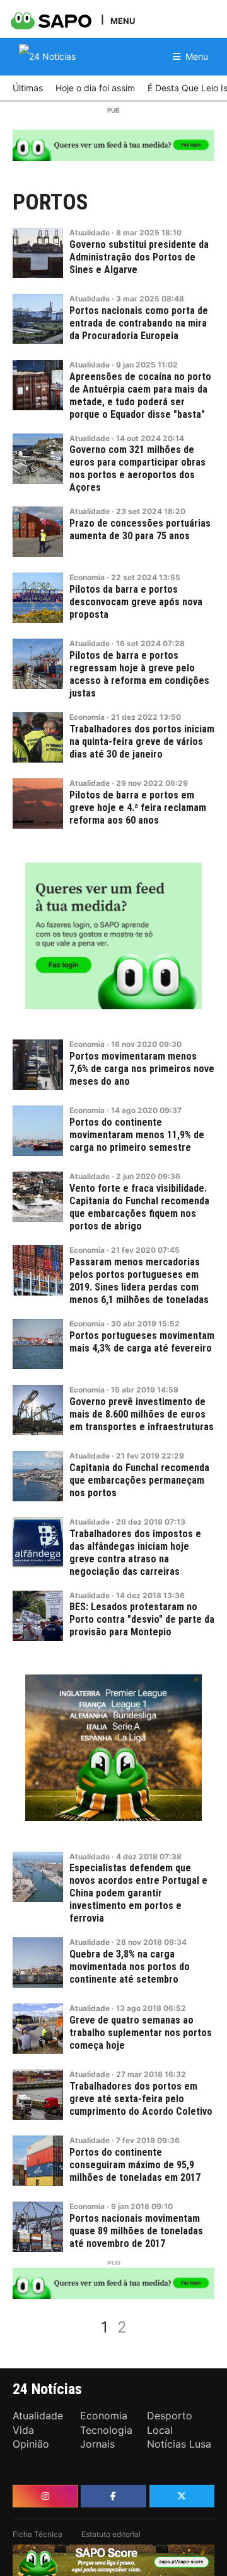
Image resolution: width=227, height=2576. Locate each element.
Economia (87, 577)
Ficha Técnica (38, 2534)
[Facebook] (113, 2496)
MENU (123, 20)
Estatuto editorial (111, 2534)
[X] (182, 2496)
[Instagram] (45, 2496)
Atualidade (90, 232)
